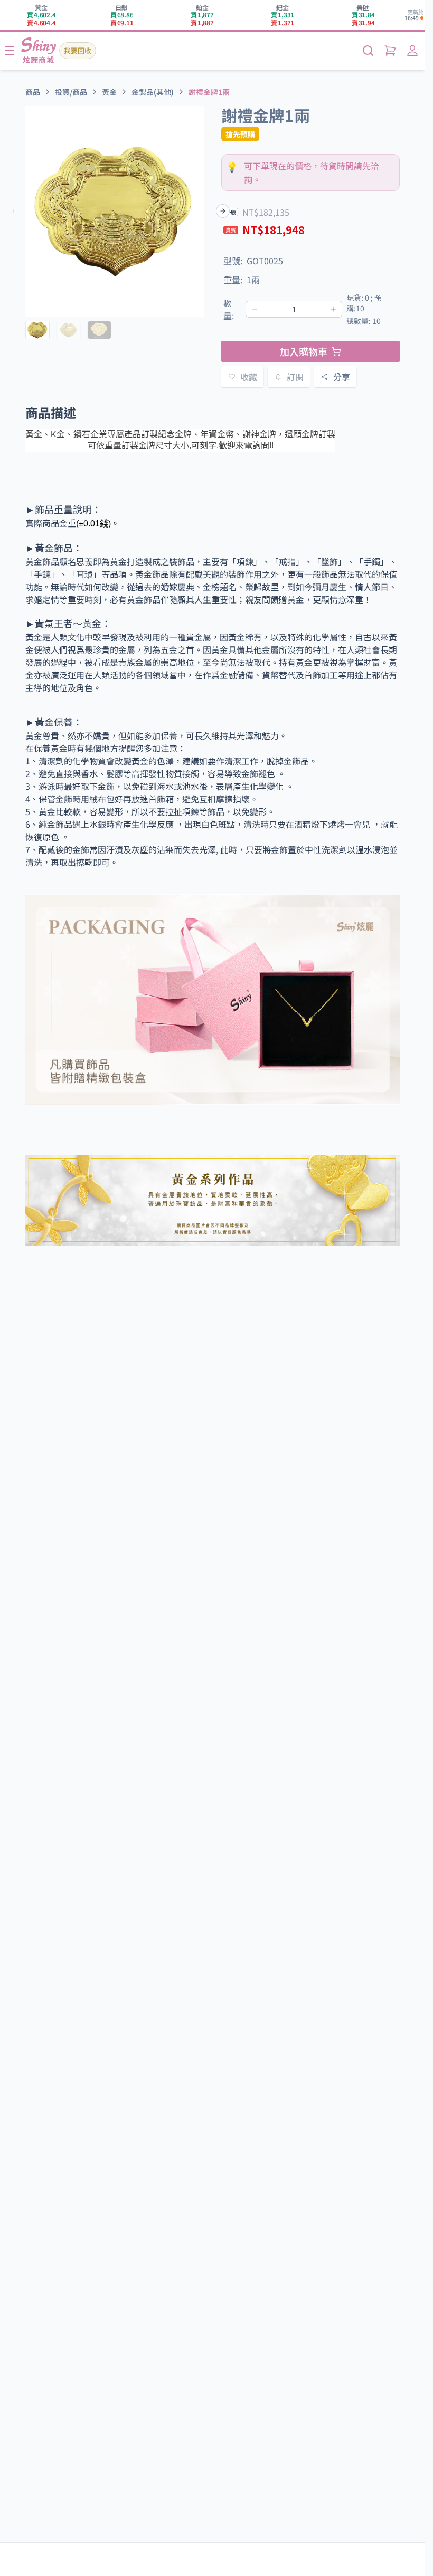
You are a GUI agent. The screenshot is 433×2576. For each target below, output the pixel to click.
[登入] (412, 51)
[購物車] (390, 51)
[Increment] (333, 309)
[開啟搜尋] (368, 51)
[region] (115, 211)
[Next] (223, 211)
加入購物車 (304, 351)
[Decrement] (255, 309)
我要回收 (78, 50)
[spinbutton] (294, 309)
